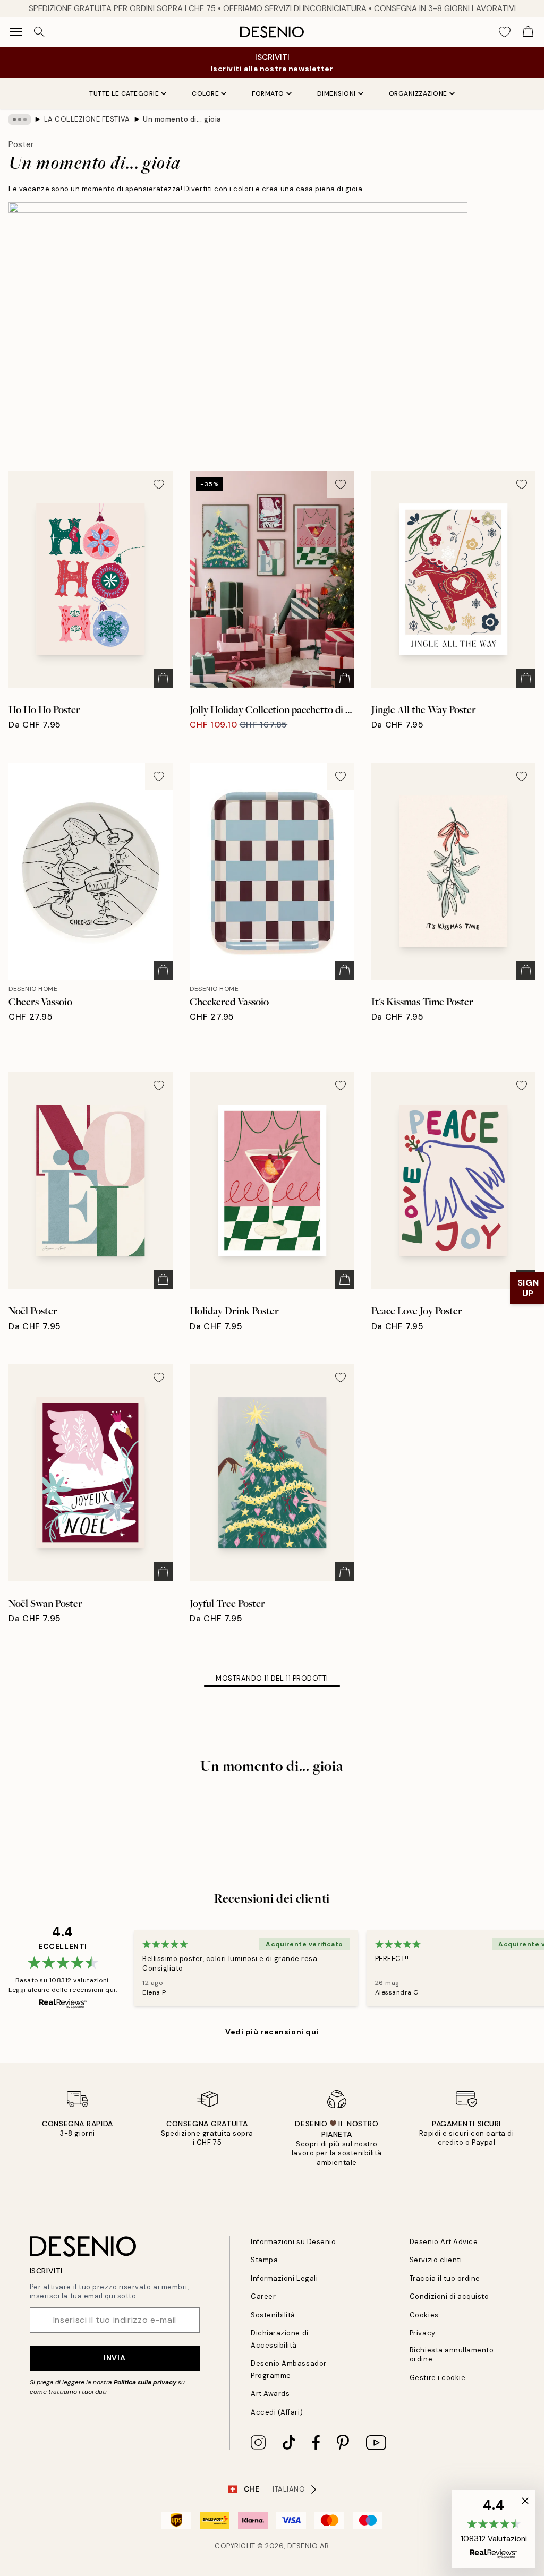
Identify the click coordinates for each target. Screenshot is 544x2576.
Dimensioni (337, 93)
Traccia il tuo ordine (445, 2278)
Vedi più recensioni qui (272, 2032)
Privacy (423, 2333)
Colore (205, 93)
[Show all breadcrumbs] (20, 119)
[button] (494, 2529)
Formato (268, 93)
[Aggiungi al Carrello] (163, 678)
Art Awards (270, 2394)
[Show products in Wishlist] (505, 32)
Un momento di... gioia (182, 119)
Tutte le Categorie (124, 93)
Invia (114, 2358)
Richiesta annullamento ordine (452, 2355)
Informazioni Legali (284, 2278)
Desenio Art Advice (444, 2242)
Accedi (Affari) (277, 2412)
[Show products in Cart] (528, 32)
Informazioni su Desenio (293, 2242)
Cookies (424, 2315)
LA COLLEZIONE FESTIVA (87, 119)
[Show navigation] (16, 32)
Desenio (303, 2546)
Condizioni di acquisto (449, 2296)
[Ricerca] (39, 32)
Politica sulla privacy (145, 2382)
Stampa (264, 2260)
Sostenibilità (273, 2315)
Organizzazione (418, 93)
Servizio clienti (436, 2260)
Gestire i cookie (437, 2378)
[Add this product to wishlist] (159, 484)
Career (263, 2296)
